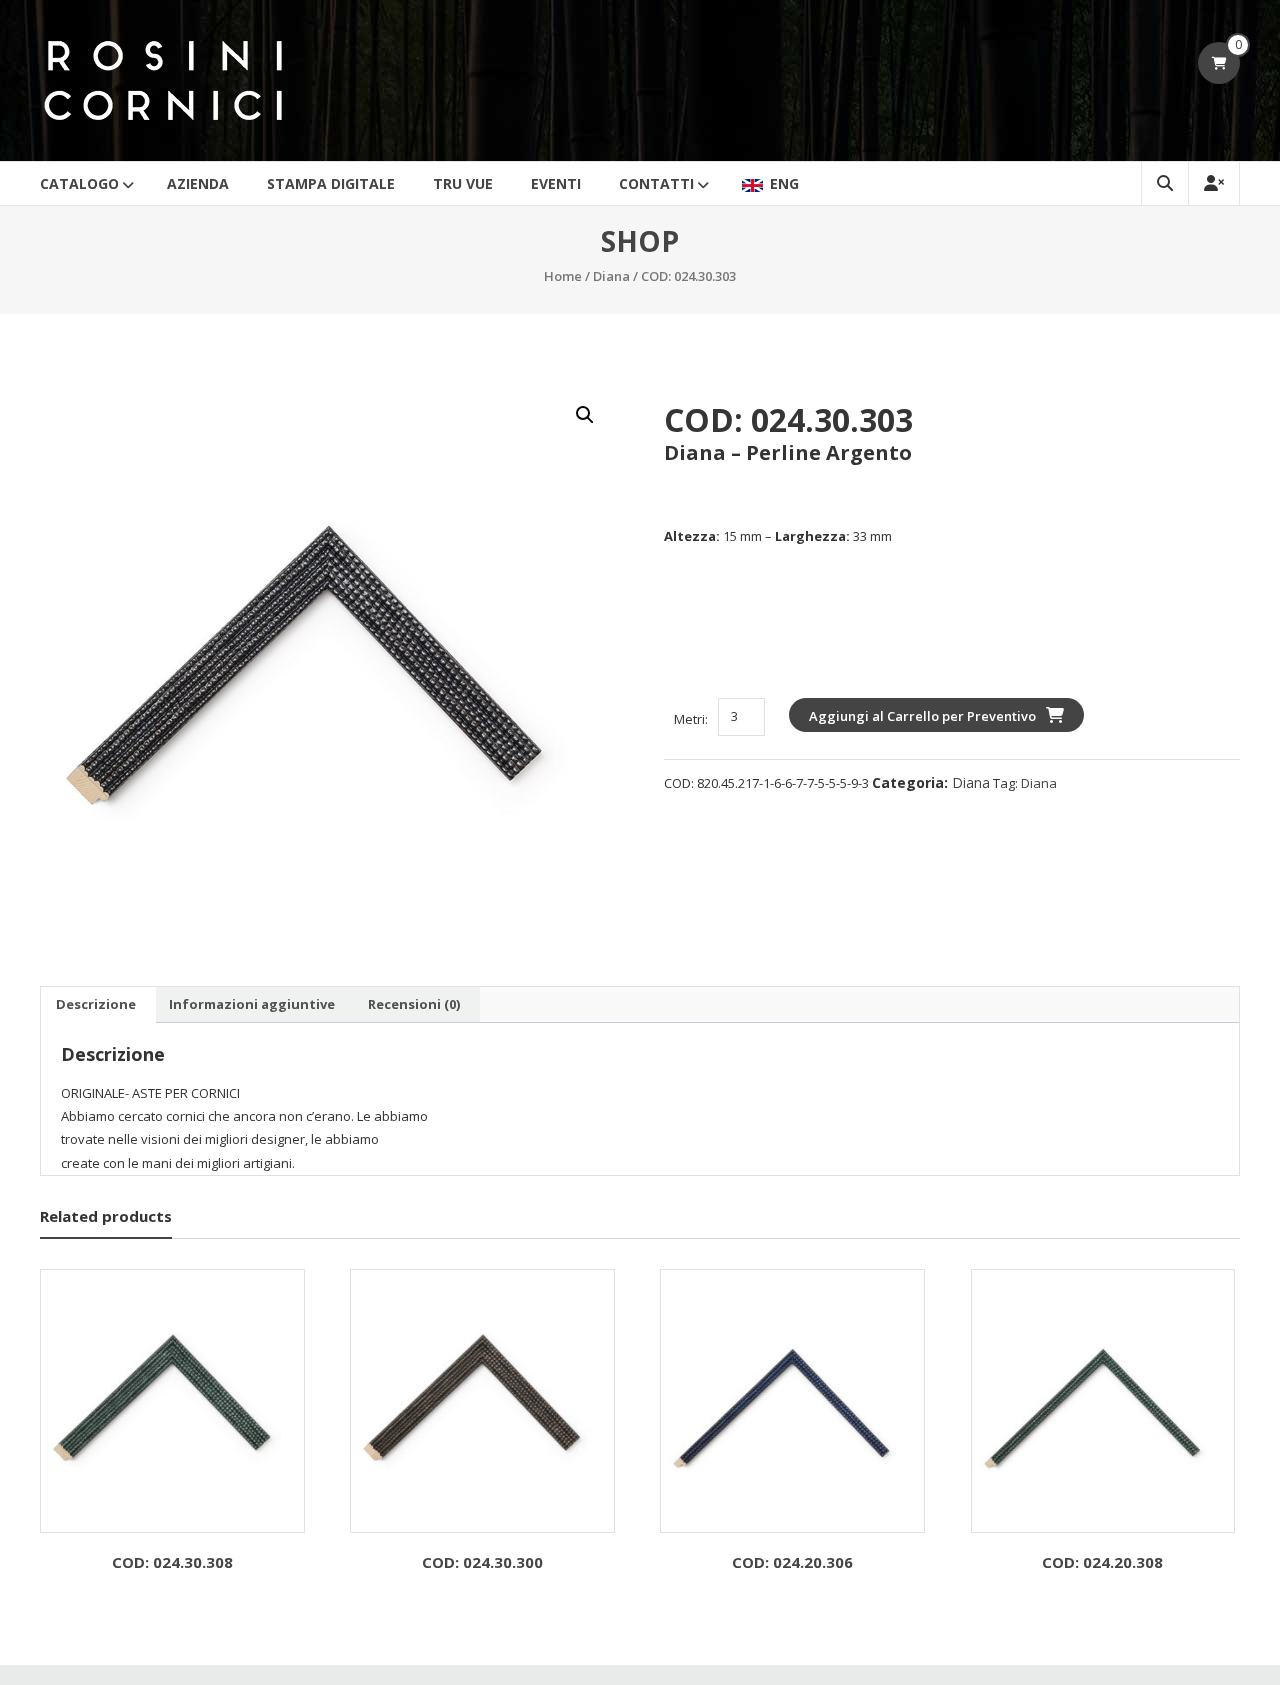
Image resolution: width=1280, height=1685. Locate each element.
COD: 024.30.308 (172, 1562)
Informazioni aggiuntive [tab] (252, 1004)
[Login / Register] (1214, 183)
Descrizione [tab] (96, 1004)
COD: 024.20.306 (792, 1562)
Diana (611, 276)
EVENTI (556, 183)
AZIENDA (198, 183)
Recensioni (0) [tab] (414, 1004)
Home (563, 276)
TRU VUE (463, 183)
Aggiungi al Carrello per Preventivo (922, 716)
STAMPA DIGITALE (331, 183)
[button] (585, 415)
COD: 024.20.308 (1102, 1562)
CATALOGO (79, 183)
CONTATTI (656, 183)
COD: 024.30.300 (482, 1562)
